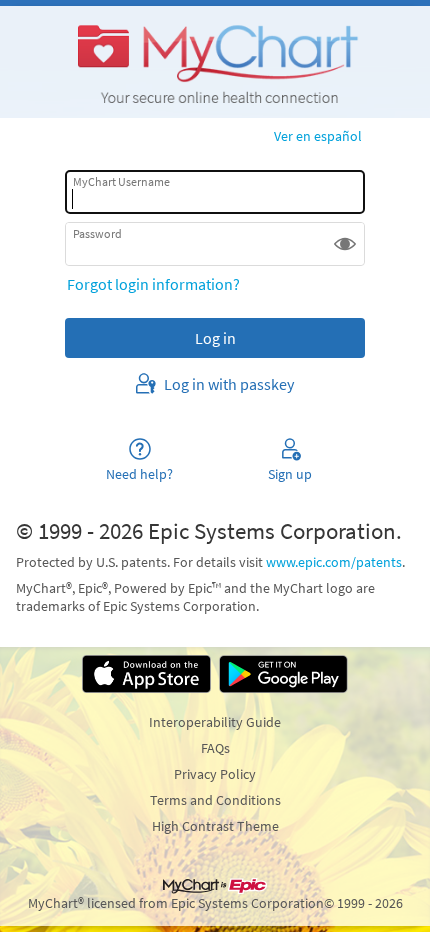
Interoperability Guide (215, 722)
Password (97, 233)
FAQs (215, 748)
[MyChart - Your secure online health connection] (214, 62)
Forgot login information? (153, 284)
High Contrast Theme (215, 826)
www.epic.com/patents (334, 562)
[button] (345, 244)
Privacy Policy (215, 774)
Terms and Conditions (215, 800)
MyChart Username (121, 181)
